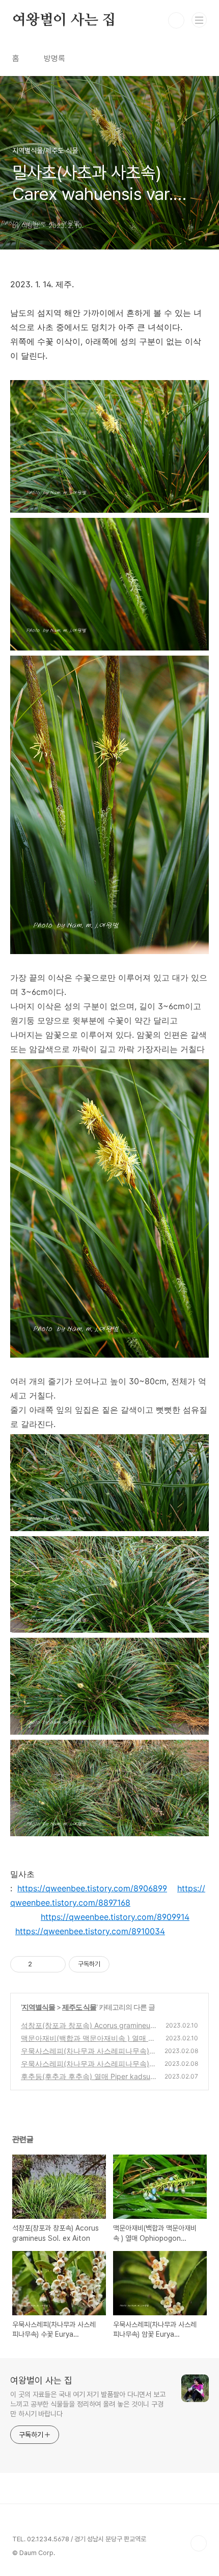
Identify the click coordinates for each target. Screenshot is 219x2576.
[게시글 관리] (54, 1964)
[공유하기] (42, 1964)
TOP (199, 2543)
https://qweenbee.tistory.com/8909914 (115, 1917)
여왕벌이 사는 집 (64, 20)
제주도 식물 (79, 2007)
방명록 (54, 58)
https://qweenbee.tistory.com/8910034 (90, 1931)
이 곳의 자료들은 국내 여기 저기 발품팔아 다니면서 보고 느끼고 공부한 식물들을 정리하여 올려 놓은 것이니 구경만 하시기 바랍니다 (88, 2404)
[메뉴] (199, 20)
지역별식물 (38, 2007)
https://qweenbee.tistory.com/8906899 (92, 1888)
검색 (176, 20)
